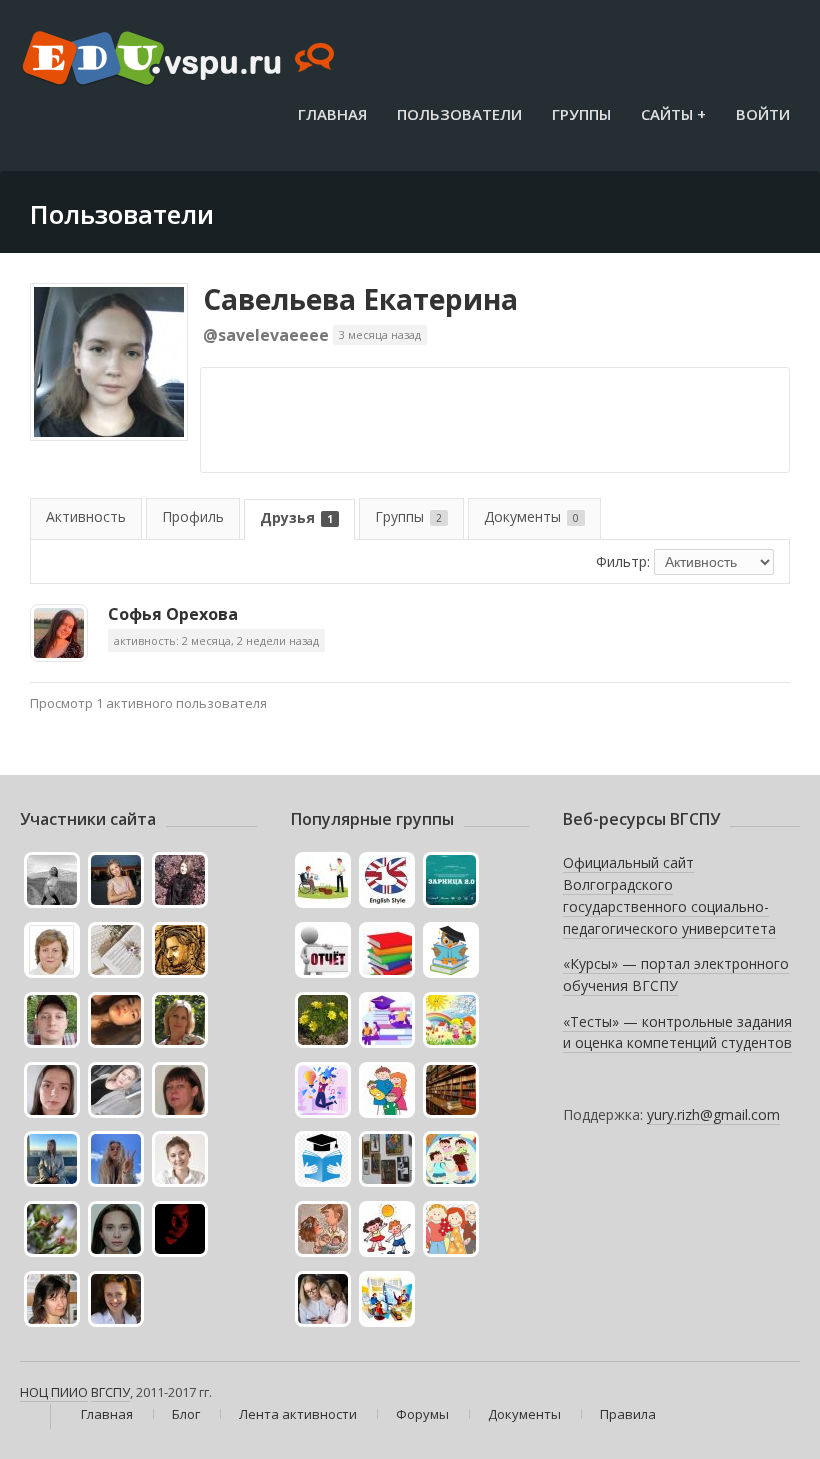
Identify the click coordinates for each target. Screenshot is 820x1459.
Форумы (422, 1414)
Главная (332, 114)
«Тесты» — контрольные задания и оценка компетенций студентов (677, 1032)
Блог (186, 1414)
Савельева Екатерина (360, 299)
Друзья (296, 517)
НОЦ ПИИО (54, 1392)
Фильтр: (623, 561)
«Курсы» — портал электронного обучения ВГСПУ (676, 974)
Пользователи (459, 114)
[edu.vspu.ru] (180, 60)
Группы (581, 114)
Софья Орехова (173, 614)
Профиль (193, 516)
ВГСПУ (110, 1392)
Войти (763, 114)
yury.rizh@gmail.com (713, 1114)
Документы (531, 516)
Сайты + (673, 114)
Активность (86, 516)
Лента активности (298, 1414)
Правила (628, 1414)
